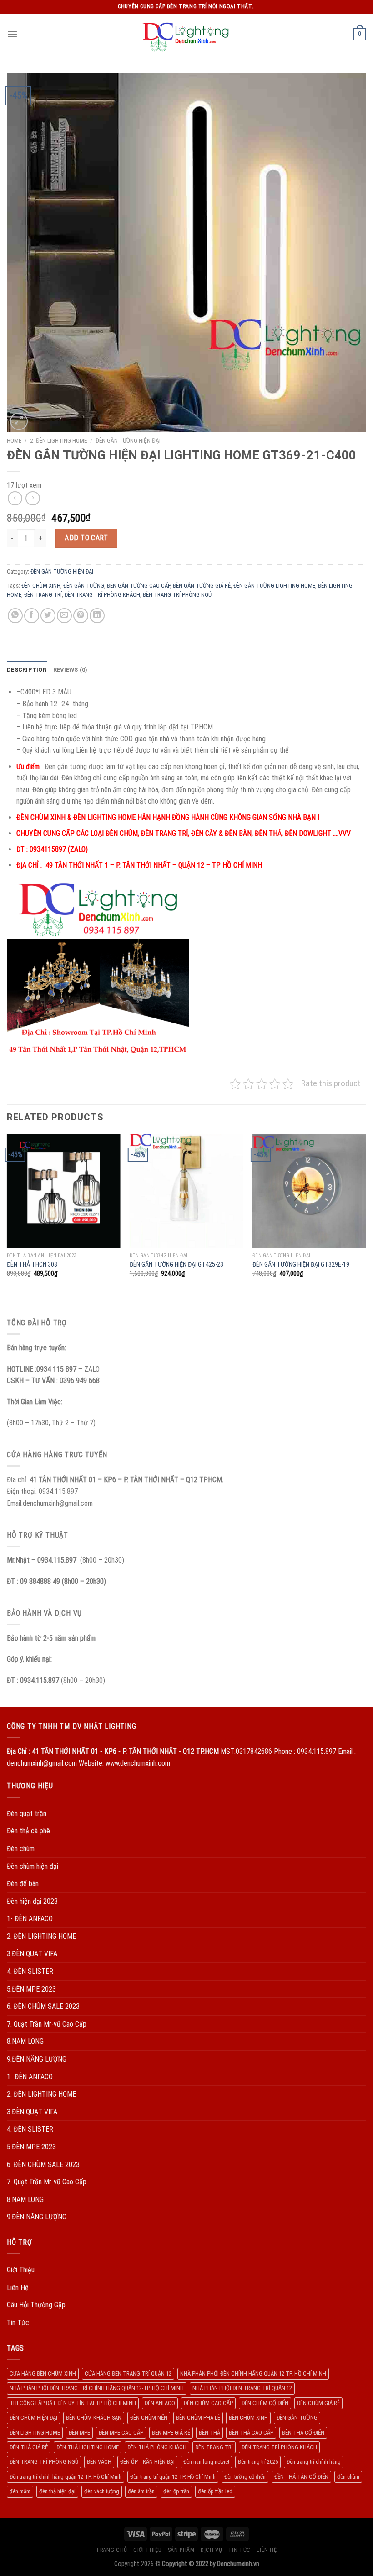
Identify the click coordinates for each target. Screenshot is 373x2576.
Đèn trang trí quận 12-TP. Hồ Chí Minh (173, 2477)
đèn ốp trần (176, 2491)
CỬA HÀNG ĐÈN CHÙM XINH (43, 2374)
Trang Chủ (112, 2550)
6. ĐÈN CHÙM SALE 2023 (43, 2006)
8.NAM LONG (25, 2041)
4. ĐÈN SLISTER (30, 1971)
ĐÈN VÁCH (99, 2462)
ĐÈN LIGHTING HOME (35, 2433)
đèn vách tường (102, 2491)
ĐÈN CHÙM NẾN (149, 2418)
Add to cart (86, 538)
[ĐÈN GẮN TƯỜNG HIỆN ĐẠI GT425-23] (186, 1191)
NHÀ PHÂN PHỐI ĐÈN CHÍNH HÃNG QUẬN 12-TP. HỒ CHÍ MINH (253, 2374)
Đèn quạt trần (27, 1814)
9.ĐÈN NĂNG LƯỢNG (37, 2059)
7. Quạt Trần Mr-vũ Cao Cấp (47, 2024)
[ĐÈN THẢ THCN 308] (64, 1191)
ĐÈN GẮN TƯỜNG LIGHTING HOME (274, 586)
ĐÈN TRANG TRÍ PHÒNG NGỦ (177, 595)
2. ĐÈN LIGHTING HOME (58, 440)
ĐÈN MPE (79, 2433)
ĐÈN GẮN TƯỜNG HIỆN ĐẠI (128, 440)
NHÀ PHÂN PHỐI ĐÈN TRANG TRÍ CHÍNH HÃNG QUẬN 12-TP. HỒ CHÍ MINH (97, 2388)
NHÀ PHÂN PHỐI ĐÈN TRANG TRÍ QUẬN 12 (242, 2388)
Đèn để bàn (23, 1884)
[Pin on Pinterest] (81, 616)
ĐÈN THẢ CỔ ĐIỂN (303, 2433)
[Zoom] (19, 422)
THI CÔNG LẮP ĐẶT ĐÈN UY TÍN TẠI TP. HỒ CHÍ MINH (73, 2403)
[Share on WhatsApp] (15, 616)
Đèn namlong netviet (206, 2462)
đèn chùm (348, 2477)
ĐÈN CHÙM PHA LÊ (198, 2418)
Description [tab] (27, 670)
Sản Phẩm (181, 2550)
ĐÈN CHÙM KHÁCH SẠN (94, 2418)
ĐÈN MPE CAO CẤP (121, 2433)
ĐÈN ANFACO (160, 2403)
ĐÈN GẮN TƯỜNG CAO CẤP (139, 586)
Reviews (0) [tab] (71, 670)
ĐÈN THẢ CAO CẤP (251, 2433)
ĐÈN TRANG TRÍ (43, 595)
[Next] (366, 1218)
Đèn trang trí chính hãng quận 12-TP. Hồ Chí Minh (66, 2477)
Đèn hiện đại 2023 (32, 1901)
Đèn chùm (21, 1849)
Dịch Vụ (211, 2550)
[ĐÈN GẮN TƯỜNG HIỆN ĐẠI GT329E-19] (309, 1191)
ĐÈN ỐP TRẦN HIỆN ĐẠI (147, 2462)
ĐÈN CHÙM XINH (41, 586)
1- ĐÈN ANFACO (30, 1919)
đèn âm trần (141, 2491)
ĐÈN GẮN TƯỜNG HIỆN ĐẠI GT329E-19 (301, 1265)
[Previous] (7, 1218)
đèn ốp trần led (215, 2491)
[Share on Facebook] (32, 616)
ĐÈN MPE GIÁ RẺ (171, 2433)
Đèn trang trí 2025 (258, 2462)
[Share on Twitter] (48, 616)
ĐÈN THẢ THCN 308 (32, 1265)
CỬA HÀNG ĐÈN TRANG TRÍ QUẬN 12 (128, 2374)
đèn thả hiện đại (57, 2491)
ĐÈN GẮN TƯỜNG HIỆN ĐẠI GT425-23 (176, 1265)
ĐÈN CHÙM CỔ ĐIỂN (265, 2403)
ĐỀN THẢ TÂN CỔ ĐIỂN (301, 2477)
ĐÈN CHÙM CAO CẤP (208, 2403)
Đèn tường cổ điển (245, 2477)
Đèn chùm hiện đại (33, 1866)
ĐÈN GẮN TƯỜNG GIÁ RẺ (202, 586)
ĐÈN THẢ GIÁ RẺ (29, 2447)
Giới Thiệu (21, 2270)
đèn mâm (20, 2491)
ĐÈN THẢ (209, 2433)
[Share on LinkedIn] (97, 616)
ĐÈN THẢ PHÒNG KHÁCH (157, 2447)
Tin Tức (18, 2323)
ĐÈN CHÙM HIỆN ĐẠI (33, 2418)
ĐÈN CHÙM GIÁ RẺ (318, 2403)
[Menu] (12, 34)
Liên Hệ (18, 2288)
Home (14, 440)
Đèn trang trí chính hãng (314, 2462)
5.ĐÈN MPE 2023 (31, 1989)
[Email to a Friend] (64, 616)
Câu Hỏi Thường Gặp (36, 2305)
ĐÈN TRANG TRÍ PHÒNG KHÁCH (102, 595)
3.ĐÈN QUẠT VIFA (32, 1954)
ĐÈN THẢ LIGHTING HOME (88, 2447)
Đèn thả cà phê (28, 1831)
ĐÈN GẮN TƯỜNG (84, 586)
